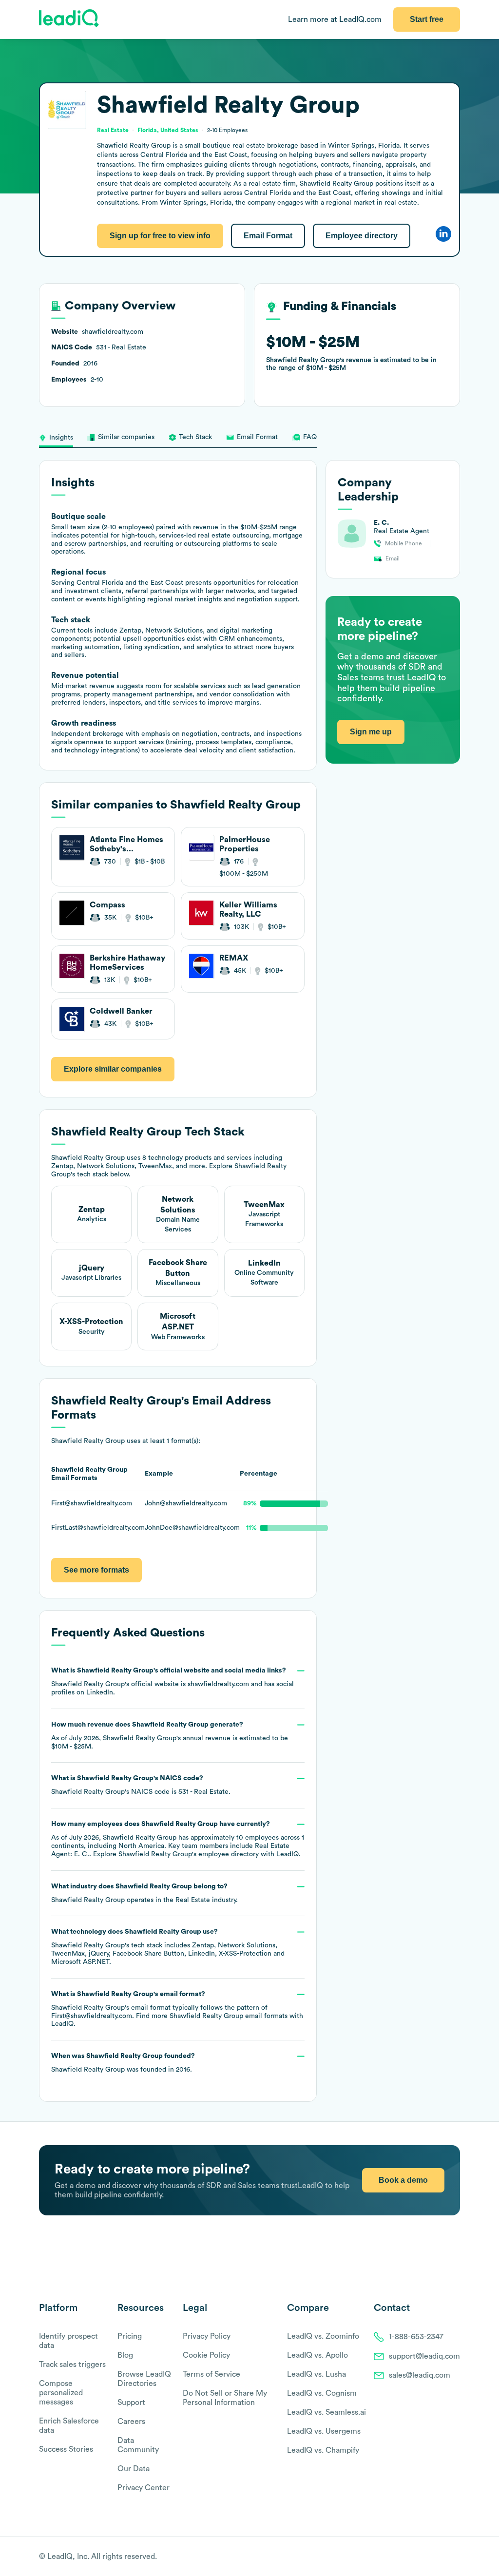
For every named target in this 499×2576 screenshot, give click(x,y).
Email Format (268, 236)
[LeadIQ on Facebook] (432, 2557)
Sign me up (371, 732)
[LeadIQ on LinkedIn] (447, 2557)
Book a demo (403, 2180)
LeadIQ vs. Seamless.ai (326, 2412)
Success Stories (66, 2449)
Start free (427, 19)
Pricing (130, 2336)
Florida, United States (168, 130)
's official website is (173, 1682)
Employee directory (362, 236)
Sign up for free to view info (160, 236)
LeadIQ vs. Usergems (324, 2431)
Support (131, 2403)
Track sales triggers (72, 2365)
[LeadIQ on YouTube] (455, 2557)
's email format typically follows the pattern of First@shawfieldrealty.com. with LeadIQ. (177, 2009)
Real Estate (193, 1900)
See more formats (96, 1570)
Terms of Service (211, 2374)
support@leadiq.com (424, 2356)
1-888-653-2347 (416, 2337)
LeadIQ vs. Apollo (317, 2355)
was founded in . (123, 2063)
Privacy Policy (207, 2336)
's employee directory (189, 1854)
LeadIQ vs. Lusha (317, 2374)
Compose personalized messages (61, 2393)
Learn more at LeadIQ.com (335, 19)
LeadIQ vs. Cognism (322, 2393)
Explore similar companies (113, 1069)
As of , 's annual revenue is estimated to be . (170, 1736)
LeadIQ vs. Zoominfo (323, 2336)
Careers (131, 2422)
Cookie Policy (206, 2355)
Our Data (134, 2469)
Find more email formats (212, 2016)
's (141, 1785)
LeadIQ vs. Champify (323, 2450)
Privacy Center (144, 2488)
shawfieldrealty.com (218, 1684)
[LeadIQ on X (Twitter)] (438, 2557)
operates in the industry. (144, 1893)
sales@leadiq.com (420, 2375)
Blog (125, 2355)
